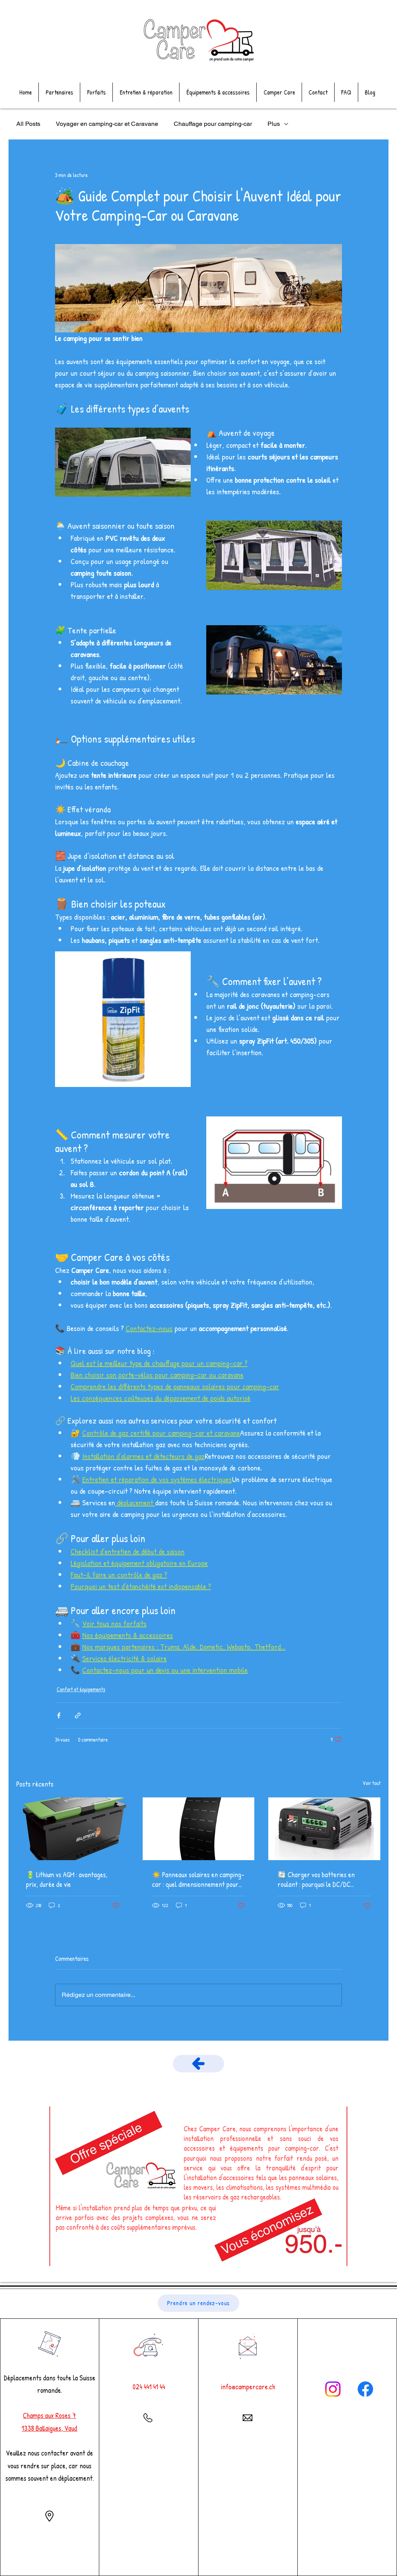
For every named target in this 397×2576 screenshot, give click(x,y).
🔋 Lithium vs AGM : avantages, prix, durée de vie (67, 1880)
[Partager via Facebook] (59, 1715)
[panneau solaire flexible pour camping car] (199, 1829)
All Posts (28, 124)
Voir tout (372, 1783)
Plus (274, 124)
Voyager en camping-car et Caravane (107, 124)
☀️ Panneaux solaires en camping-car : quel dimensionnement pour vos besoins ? (198, 1880)
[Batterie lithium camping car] (73, 1829)
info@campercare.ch (248, 2387)
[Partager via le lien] (78, 1715)
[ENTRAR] (198, 2064)
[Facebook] (365, 2389)
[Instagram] (333, 2389)
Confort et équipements (81, 1689)
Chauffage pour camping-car (213, 124)
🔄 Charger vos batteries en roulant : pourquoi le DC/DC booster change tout (316, 1880)
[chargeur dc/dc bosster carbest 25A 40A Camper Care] (324, 1829)
